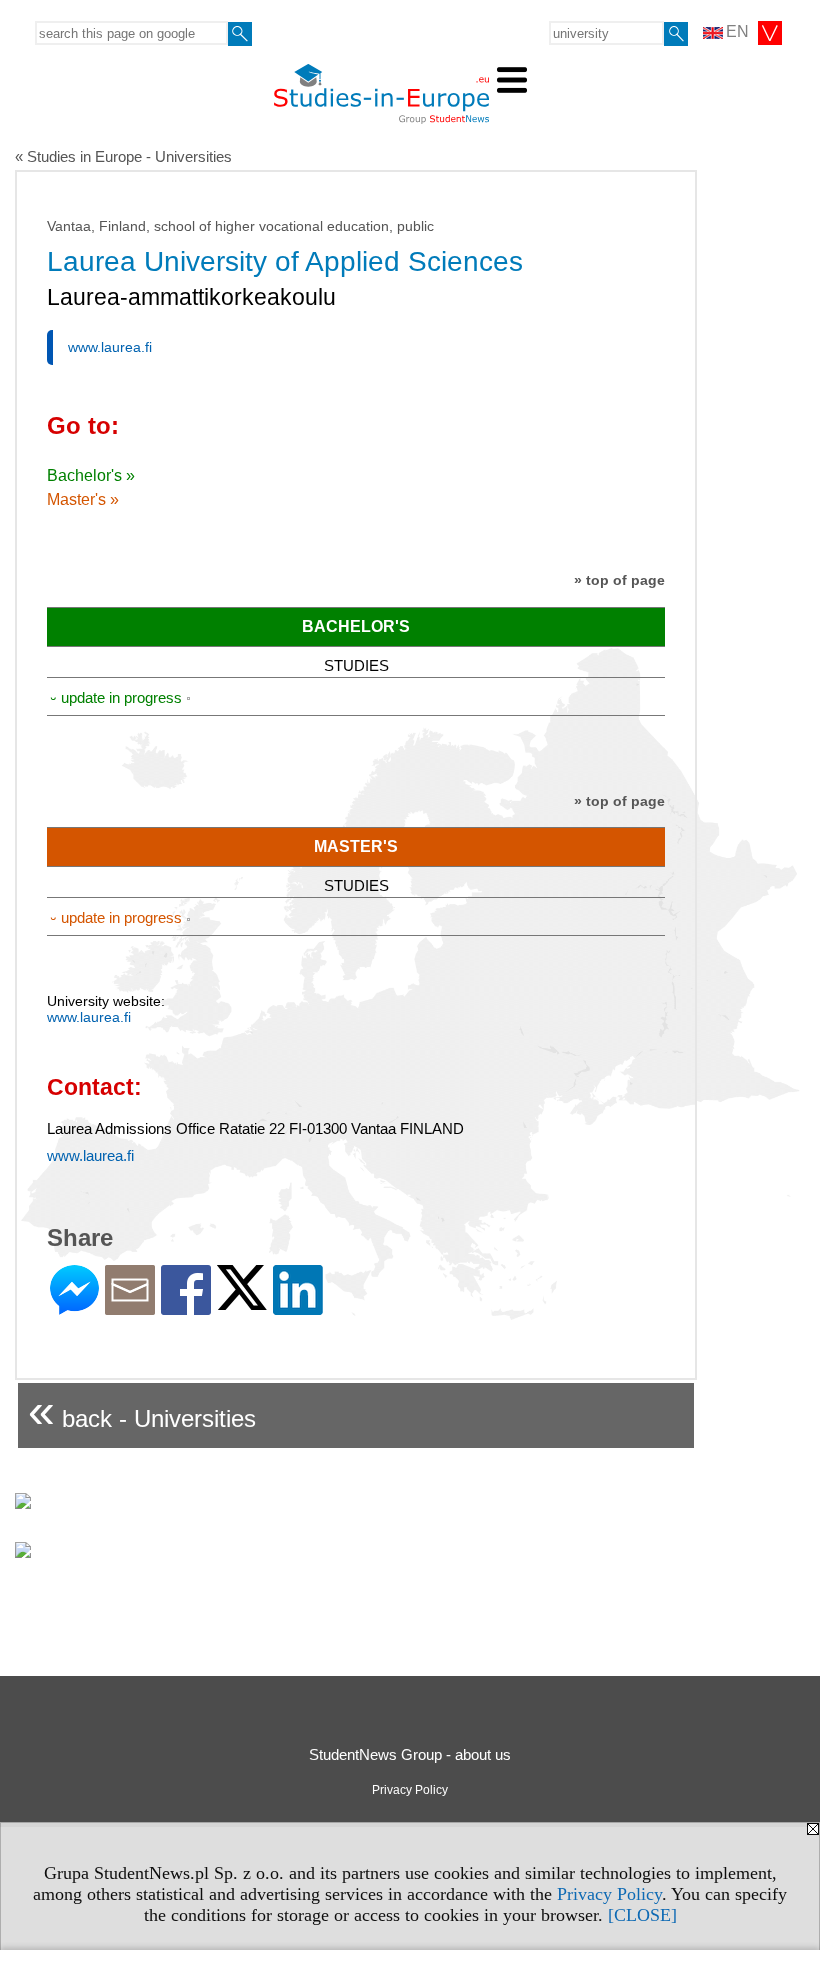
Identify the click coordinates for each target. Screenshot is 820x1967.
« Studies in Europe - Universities (123, 156)
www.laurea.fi (110, 347)
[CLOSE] (642, 1915)
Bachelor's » (91, 475)
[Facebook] (186, 1306)
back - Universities (142, 1410)
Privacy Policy (609, 1894)
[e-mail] (130, 1306)
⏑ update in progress (116, 697)
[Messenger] (74, 1306)
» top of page (619, 580)
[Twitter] (242, 1301)
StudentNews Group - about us (410, 1754)
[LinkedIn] (298, 1306)
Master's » (83, 499)
